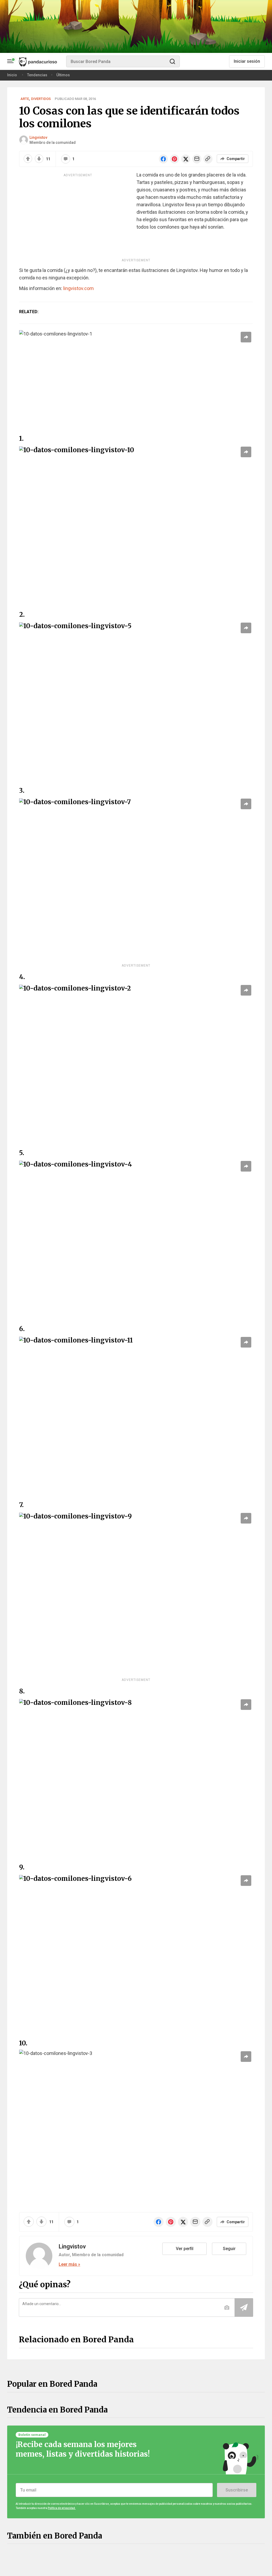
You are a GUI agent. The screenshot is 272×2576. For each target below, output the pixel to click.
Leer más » (69, 2264)
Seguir (229, 2249)
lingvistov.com (78, 288)
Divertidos (41, 99)
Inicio (12, 75)
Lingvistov (38, 137)
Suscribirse (237, 2490)
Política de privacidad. (62, 2508)
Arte (25, 99)
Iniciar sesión (247, 61)
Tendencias (37, 75)
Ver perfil (185, 2249)
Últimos (63, 75)
